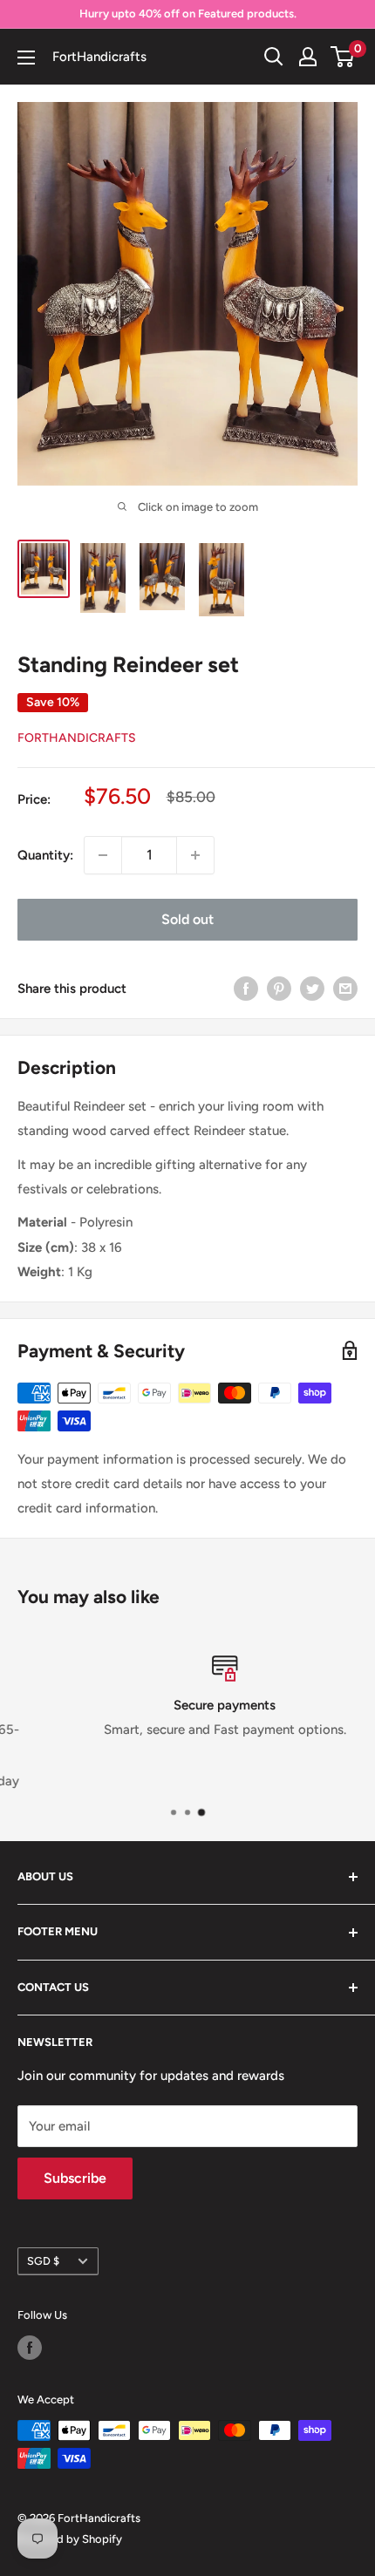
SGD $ (43, 2261)
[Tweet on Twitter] (312, 988)
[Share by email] (345, 988)
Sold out (187, 919)
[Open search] (274, 57)
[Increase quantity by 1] (195, 855)
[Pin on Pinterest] (279, 988)
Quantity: (45, 855)
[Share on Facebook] (246, 988)
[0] (343, 57)
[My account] (308, 57)
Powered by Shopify (70, 2539)
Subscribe (75, 2178)
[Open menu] (26, 58)
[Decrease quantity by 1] (103, 855)
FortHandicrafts (77, 738)
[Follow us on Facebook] (30, 2348)
